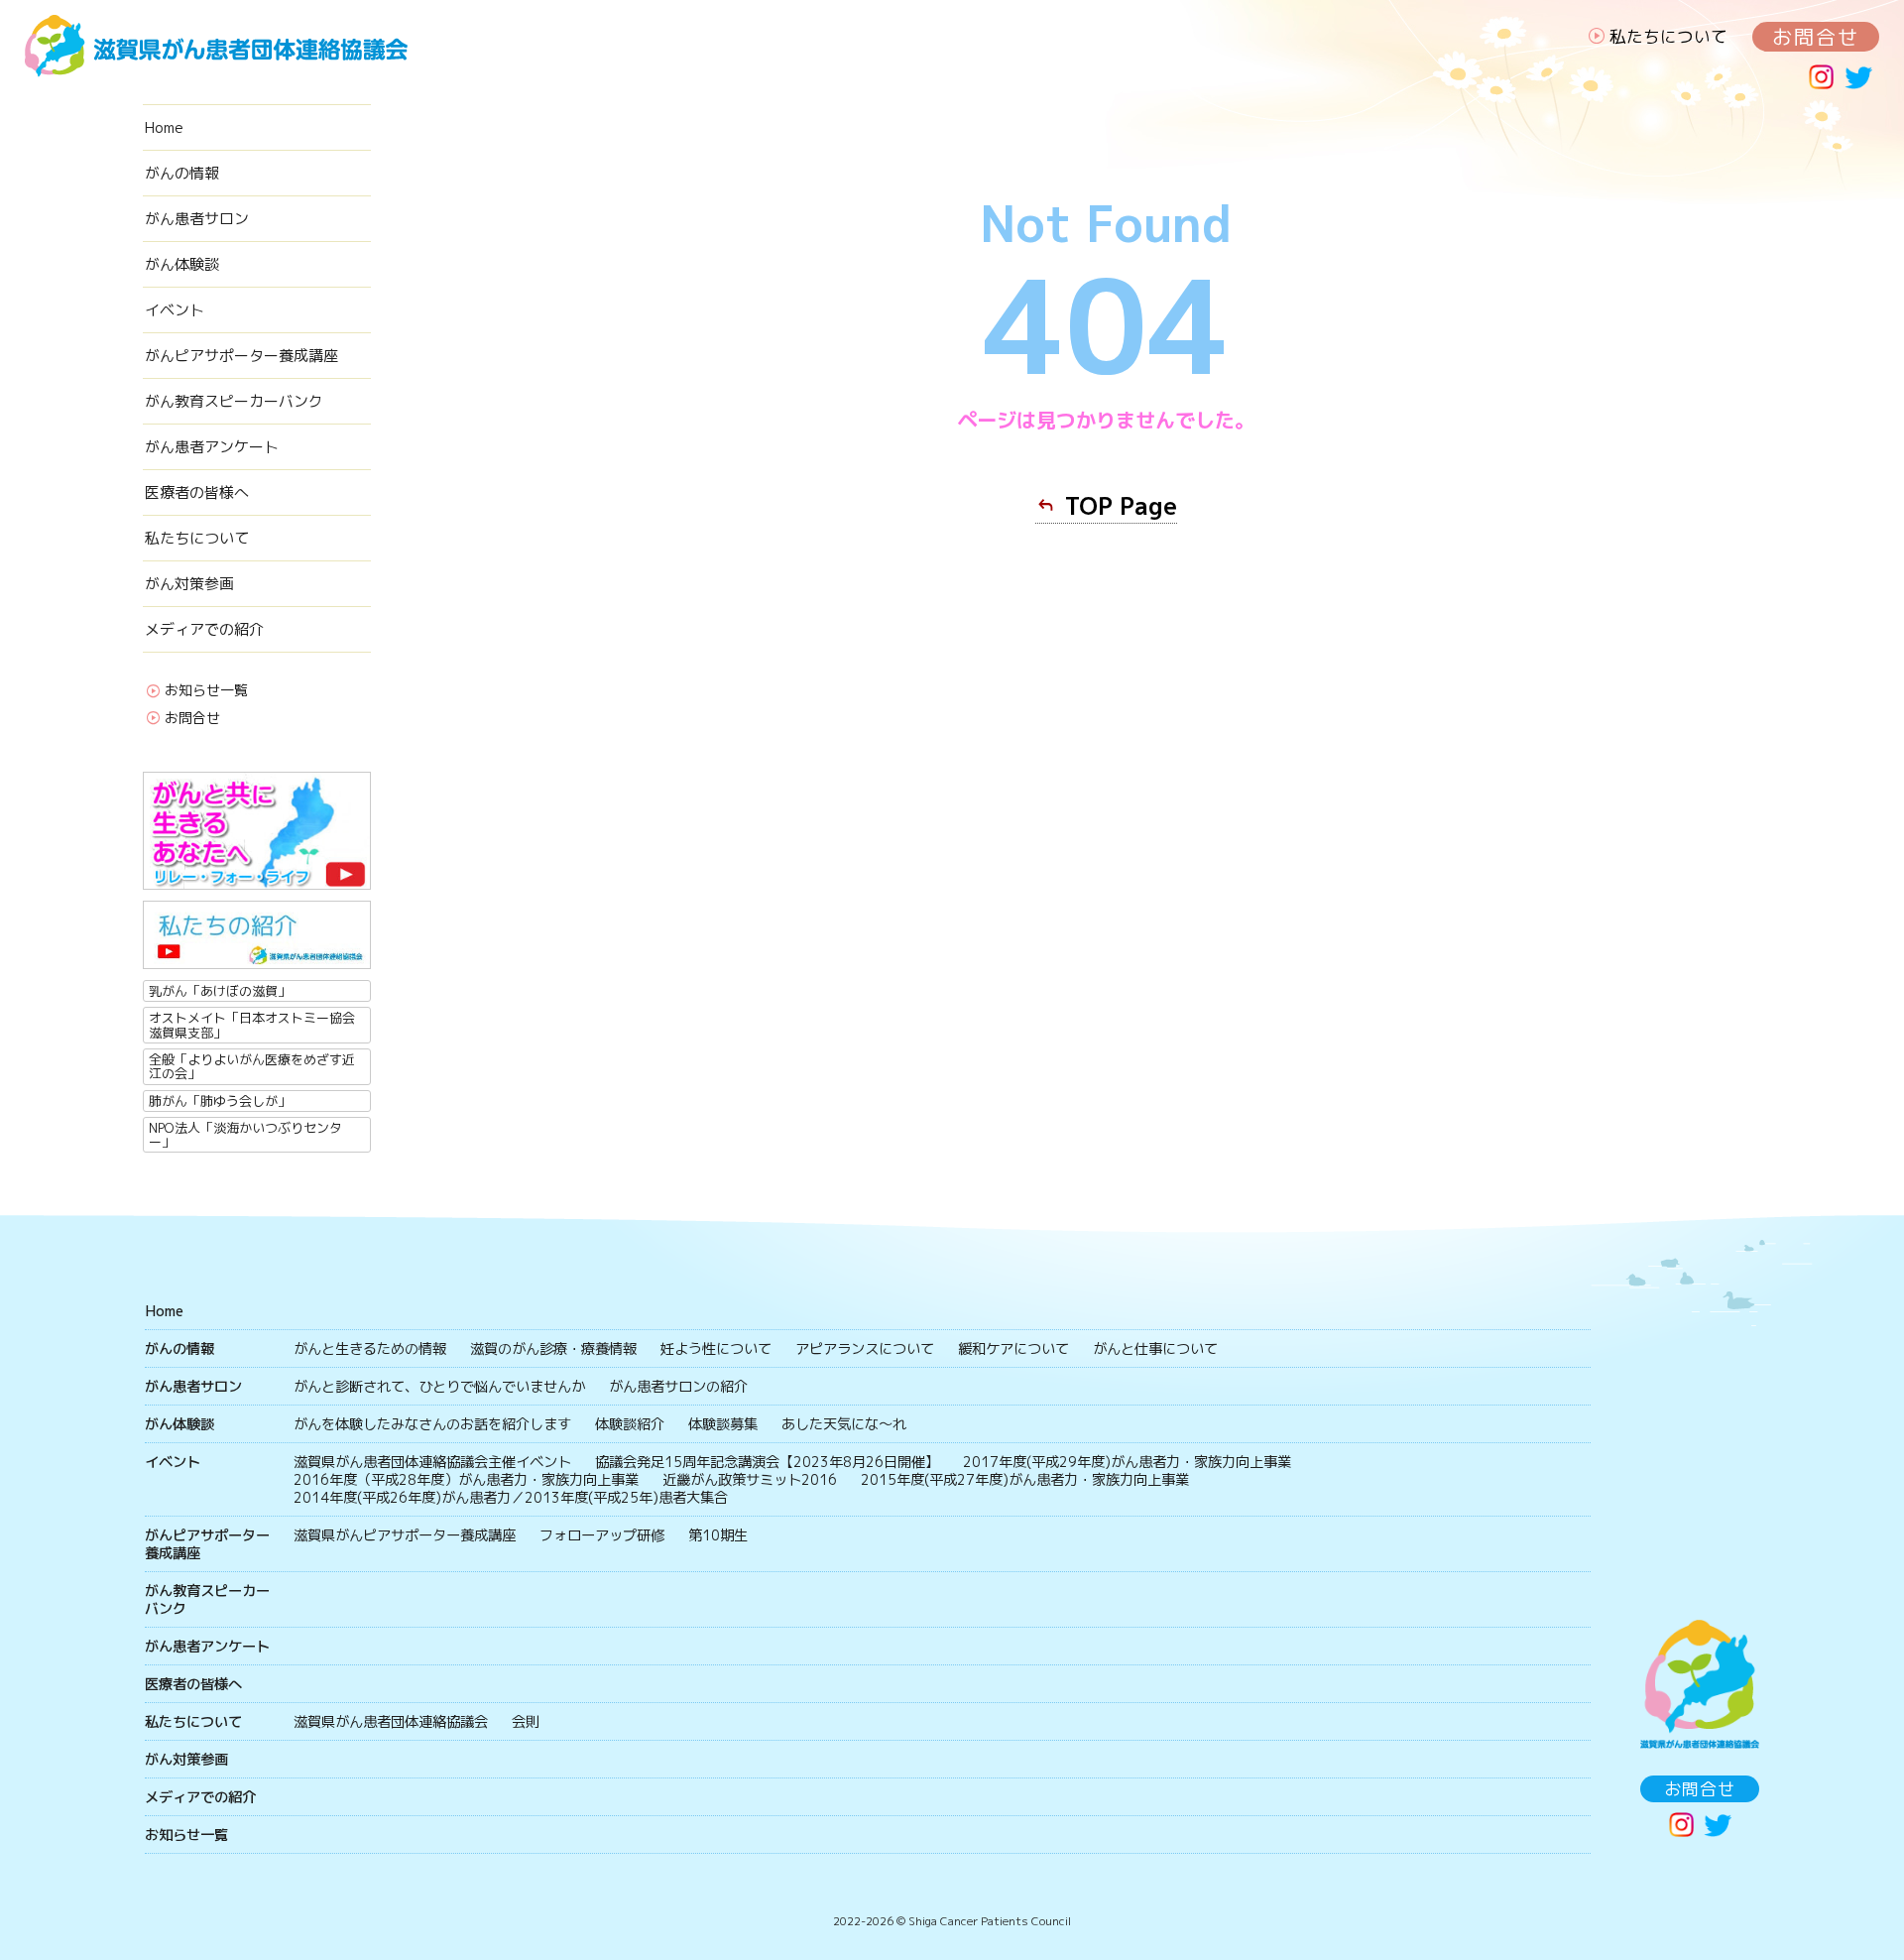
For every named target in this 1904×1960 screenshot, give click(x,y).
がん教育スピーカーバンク (234, 401)
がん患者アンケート (212, 447)
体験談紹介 (630, 1424)
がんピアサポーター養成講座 (241, 356)
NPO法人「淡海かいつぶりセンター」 (245, 1135)
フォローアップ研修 (602, 1535)
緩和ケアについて (1013, 1349)
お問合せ (1816, 37)
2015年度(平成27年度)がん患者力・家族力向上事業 (1025, 1480)
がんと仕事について (1155, 1349)
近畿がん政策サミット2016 (750, 1480)
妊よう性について (716, 1349)
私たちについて (1668, 36)
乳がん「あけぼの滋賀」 (220, 991)
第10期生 (718, 1535)
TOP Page (1121, 506)
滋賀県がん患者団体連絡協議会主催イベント (432, 1462)
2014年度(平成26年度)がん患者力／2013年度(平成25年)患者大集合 (511, 1498)
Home (164, 127)
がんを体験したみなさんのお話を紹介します (432, 1424)
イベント (175, 310)
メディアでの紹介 (204, 629)
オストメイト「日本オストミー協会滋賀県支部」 (252, 1025)
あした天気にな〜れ (844, 1424)
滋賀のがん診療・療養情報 (553, 1349)
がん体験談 (182, 264)
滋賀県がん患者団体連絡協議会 (391, 1722)
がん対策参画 (189, 584)
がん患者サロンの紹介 (678, 1387)
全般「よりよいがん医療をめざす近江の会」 (252, 1066)
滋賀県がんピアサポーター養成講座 (405, 1535)
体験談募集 (723, 1424)
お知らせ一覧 (206, 691)
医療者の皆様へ (197, 492)
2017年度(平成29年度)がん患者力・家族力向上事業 (1127, 1462)
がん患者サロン (197, 219)
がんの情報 (182, 173)
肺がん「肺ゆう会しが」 (220, 1101)
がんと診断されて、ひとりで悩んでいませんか (439, 1387)
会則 (526, 1722)
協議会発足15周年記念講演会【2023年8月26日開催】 (767, 1462)
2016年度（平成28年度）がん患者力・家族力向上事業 (466, 1480)
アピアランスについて (865, 1349)
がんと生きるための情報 (370, 1349)
